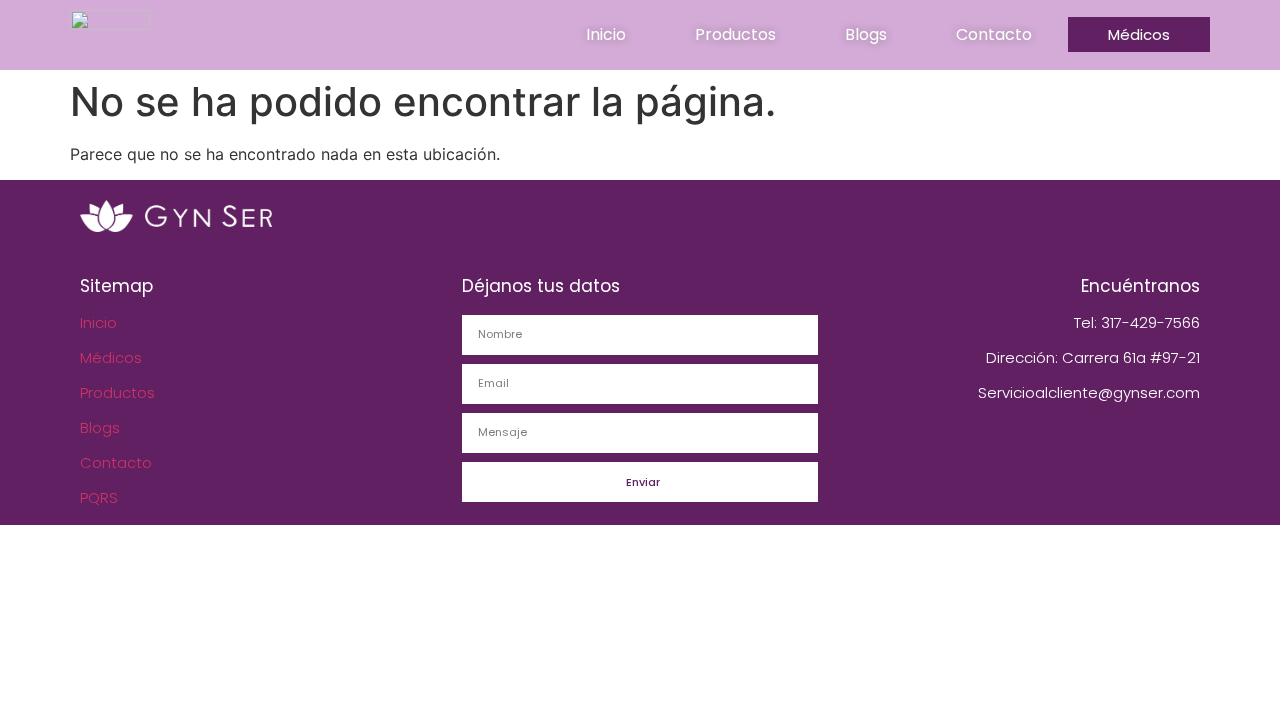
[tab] (606, 35)
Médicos (111, 357)
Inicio (98, 322)
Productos (117, 392)
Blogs (100, 427)
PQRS (99, 497)
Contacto (116, 462)
